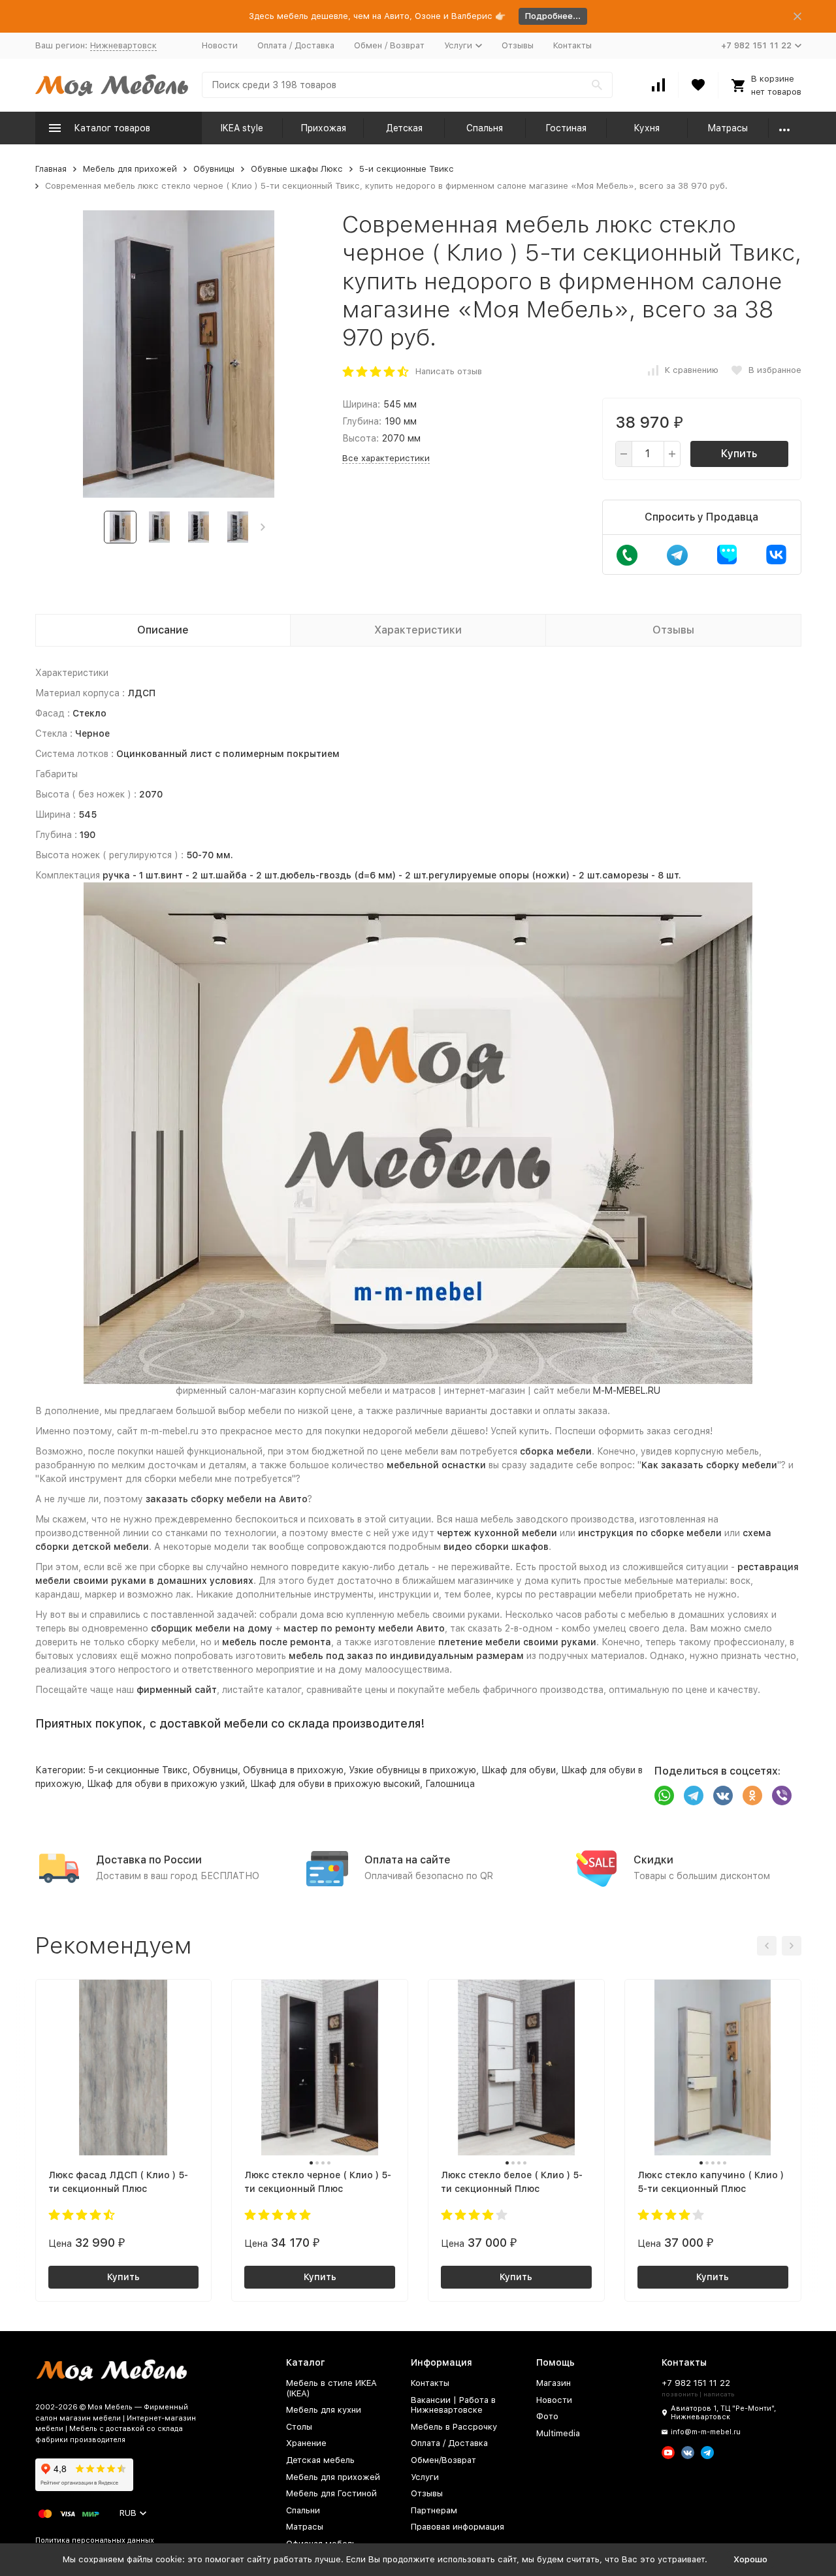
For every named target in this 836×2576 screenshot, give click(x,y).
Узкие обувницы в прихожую (412, 1770)
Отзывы (518, 45)
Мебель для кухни (324, 2410)
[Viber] (782, 1795)
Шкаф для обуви (519, 1770)
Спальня (485, 128)
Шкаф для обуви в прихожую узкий (166, 1784)
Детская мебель (320, 2460)
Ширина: (361, 404)
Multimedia (558, 2433)
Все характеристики (386, 458)
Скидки (653, 1860)
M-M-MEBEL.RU (627, 1391)
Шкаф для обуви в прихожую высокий (335, 1784)
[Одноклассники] (752, 1795)
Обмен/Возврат (443, 2460)
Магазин (554, 2383)
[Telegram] (694, 1795)
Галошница (450, 1784)
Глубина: (362, 421)
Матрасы (728, 128)
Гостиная (566, 128)
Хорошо (750, 2559)
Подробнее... (553, 16)
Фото (547, 2416)
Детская (404, 128)
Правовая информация (458, 2527)
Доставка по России (149, 1860)
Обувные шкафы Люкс (297, 169)
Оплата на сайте (408, 1860)
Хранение (306, 2443)
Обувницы (214, 169)
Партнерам (434, 2510)
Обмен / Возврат (389, 45)
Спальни (303, 2510)
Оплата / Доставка (296, 45)
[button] (263, 527)
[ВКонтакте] (723, 1795)
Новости (220, 45)
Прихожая (323, 128)
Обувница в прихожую (293, 1770)
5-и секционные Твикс (407, 169)
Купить (739, 454)
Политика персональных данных (95, 2540)
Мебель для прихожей (130, 169)
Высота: (361, 438)
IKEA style (242, 128)
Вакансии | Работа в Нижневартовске (453, 2405)
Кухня (647, 128)
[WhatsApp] (664, 1795)
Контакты (572, 45)
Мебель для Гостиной (331, 2493)
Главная (51, 169)
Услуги (425, 2477)
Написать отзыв (449, 371)
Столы (299, 2427)
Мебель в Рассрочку (454, 2427)
